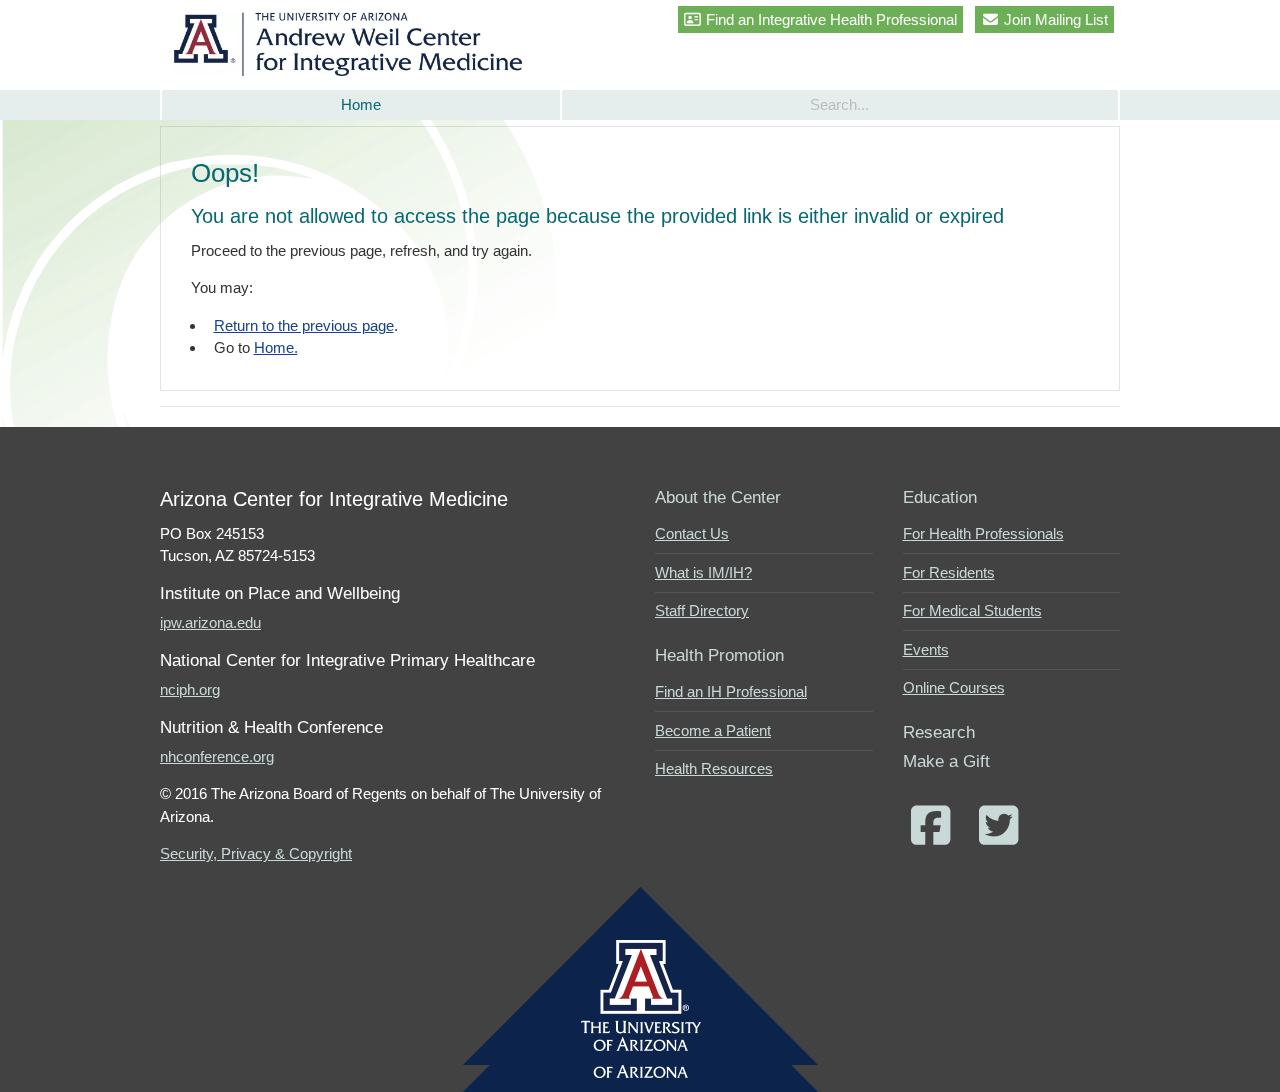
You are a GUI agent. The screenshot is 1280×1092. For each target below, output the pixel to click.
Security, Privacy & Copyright (256, 853)
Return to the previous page (304, 325)
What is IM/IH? (703, 572)
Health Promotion (719, 655)
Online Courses (954, 687)
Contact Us (692, 533)
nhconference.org (217, 756)
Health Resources (714, 768)
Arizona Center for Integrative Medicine (352, 44)
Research (939, 732)
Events (926, 649)
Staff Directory (702, 610)
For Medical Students (972, 610)
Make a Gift (946, 761)
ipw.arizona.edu (210, 622)
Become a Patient (713, 730)
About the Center (718, 497)
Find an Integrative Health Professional (829, 19)
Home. (276, 347)
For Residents (949, 572)
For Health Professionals (983, 533)
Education (940, 497)
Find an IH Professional (731, 691)
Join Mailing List (1054, 19)
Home (361, 104)
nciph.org (190, 689)
